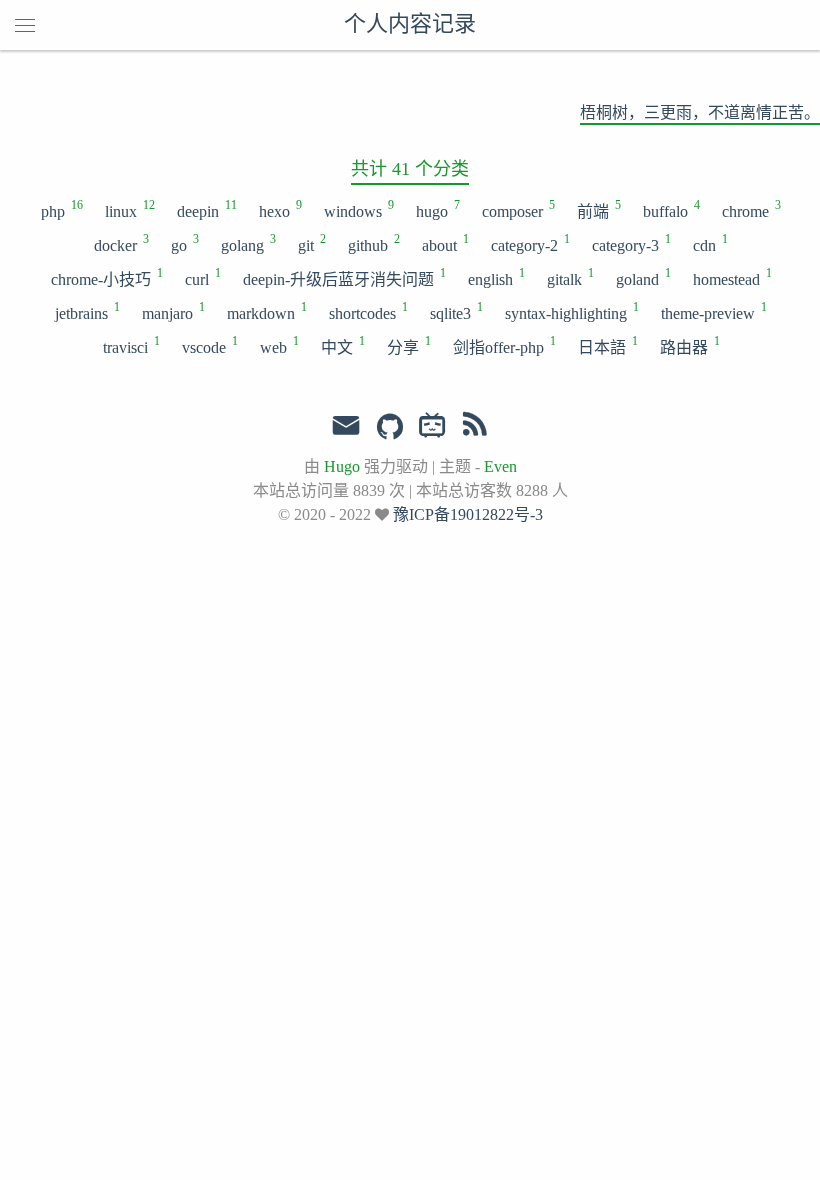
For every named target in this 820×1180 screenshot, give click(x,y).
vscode (209, 346)
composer (517, 210)
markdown (266, 312)
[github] (390, 428)
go (184, 244)
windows (358, 210)
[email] (346, 426)
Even (500, 466)
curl (202, 278)
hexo (279, 210)
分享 (408, 346)
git (311, 244)
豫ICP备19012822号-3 (468, 514)
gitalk (569, 278)
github (373, 244)
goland (642, 278)
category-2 (529, 244)
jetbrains (86, 312)
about (444, 244)
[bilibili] (432, 428)
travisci (130, 346)
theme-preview (713, 312)
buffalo (670, 210)
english (495, 278)
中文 (342, 346)
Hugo (342, 466)
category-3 (630, 244)
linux (129, 210)
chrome (750, 210)
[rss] (475, 428)
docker (120, 244)
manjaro (172, 312)
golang (247, 244)
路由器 (689, 346)
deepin (206, 210)
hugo (437, 210)
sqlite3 (455, 312)
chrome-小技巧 (106, 278)
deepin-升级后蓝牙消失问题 (343, 278)
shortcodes (367, 312)
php (61, 210)
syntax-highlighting (571, 312)
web (278, 346)
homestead (731, 278)
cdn (709, 244)
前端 (598, 210)
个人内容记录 (410, 25)
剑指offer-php (503, 346)
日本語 (607, 346)
